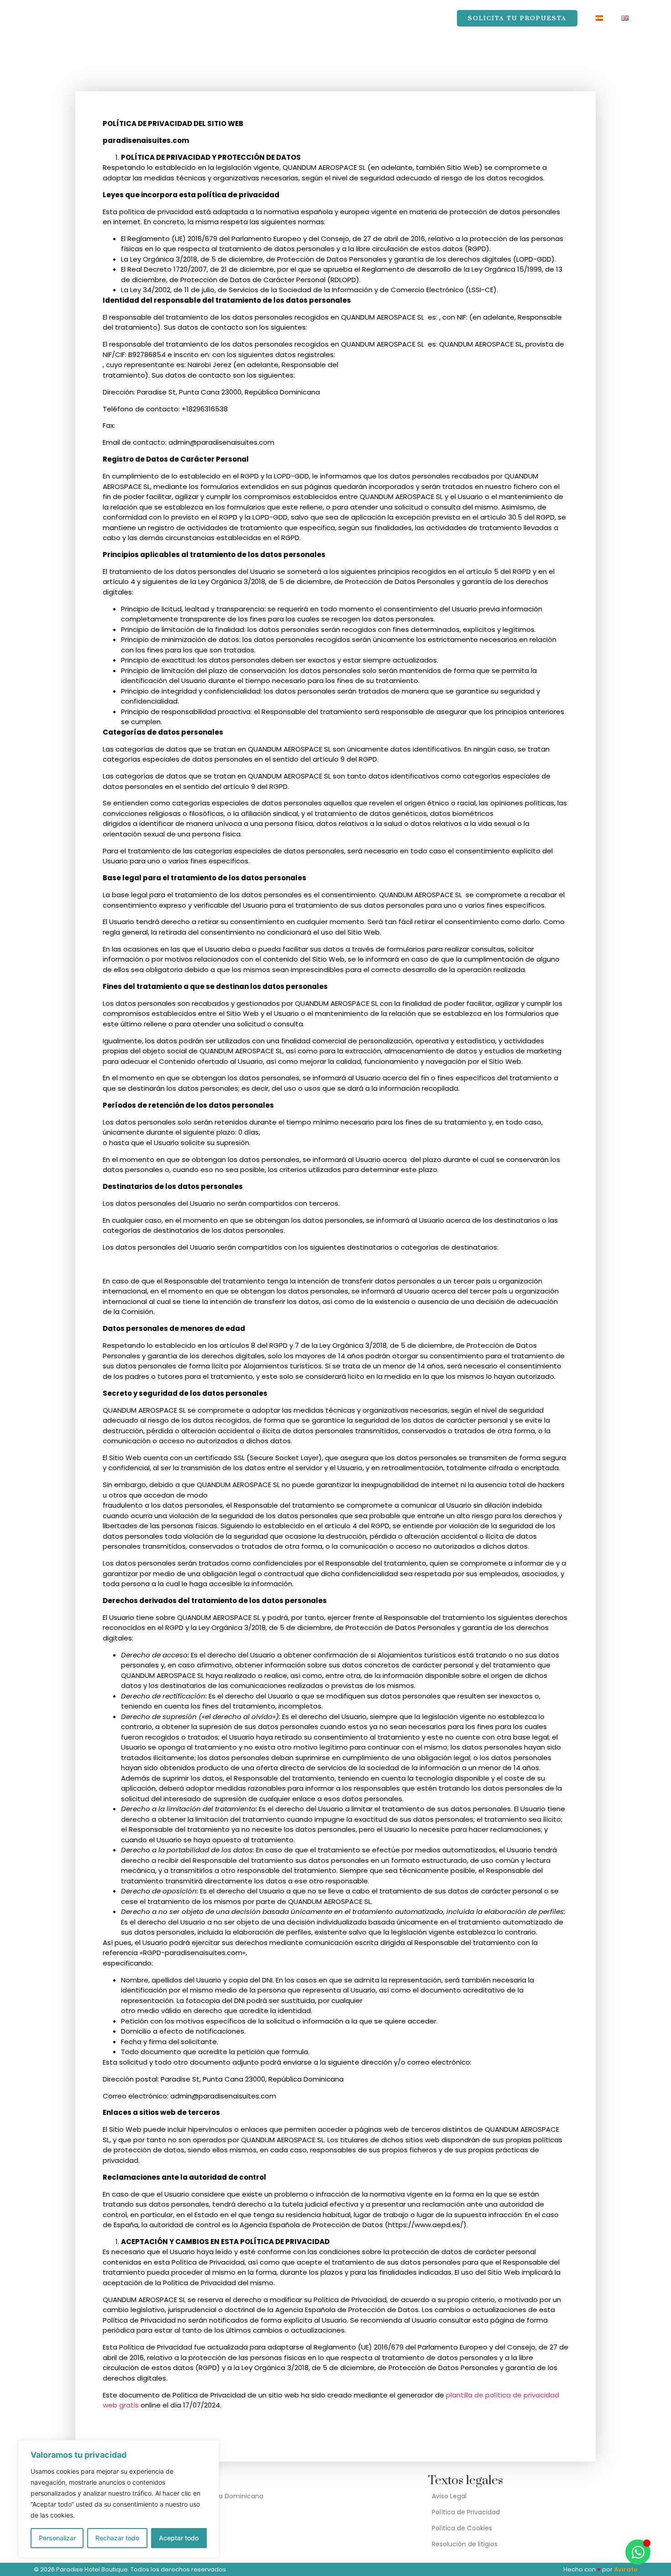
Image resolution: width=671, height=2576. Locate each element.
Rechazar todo (117, 2538)
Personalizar (57, 2538)
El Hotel (184, 18)
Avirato (626, 2569)
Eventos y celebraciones (264, 18)
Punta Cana (417, 18)
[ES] (599, 18)
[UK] (625, 18)
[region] (119, 2499)
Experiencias (352, 18)
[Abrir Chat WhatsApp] (638, 2552)
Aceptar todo (179, 2538)
